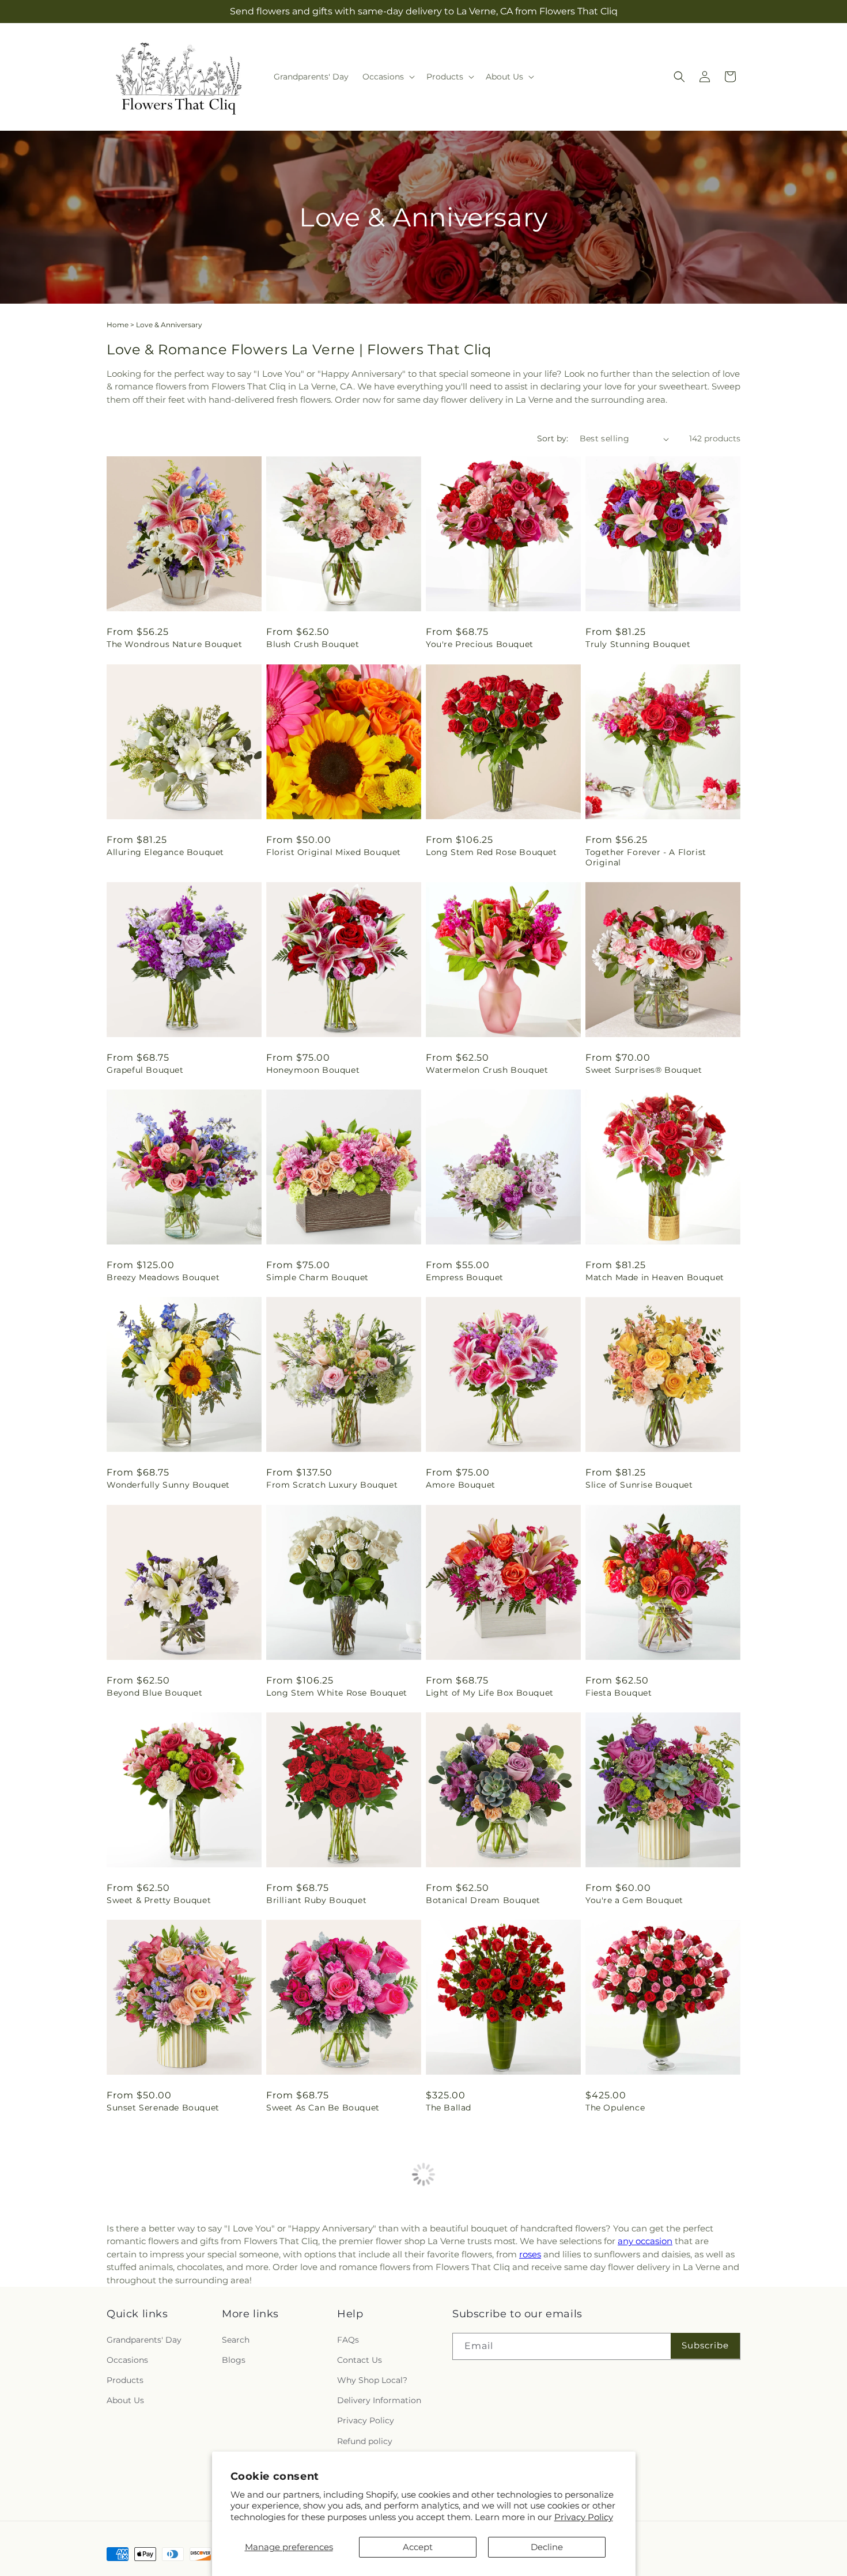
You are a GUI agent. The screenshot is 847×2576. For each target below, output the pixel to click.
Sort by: (553, 438)
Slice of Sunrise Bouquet (639, 1485)
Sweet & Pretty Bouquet (159, 1900)
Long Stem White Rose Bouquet (337, 1693)
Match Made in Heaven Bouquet (655, 1277)
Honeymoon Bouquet (313, 1070)
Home (118, 325)
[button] (387, 77)
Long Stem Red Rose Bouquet (491, 852)
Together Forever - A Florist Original (646, 857)
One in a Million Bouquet (161, 2315)
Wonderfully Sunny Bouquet (168, 1485)
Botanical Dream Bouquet (483, 1900)
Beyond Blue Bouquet (154, 1693)
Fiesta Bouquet (619, 1693)
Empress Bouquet (465, 1277)
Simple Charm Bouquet (317, 1277)
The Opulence (615, 2108)
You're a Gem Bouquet (634, 1900)
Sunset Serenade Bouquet (163, 2108)
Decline (547, 2547)
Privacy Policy (584, 2517)
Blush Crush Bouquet (313, 644)
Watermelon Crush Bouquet (487, 1070)
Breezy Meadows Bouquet (163, 1277)
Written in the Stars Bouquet (170, 2522)
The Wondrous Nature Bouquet (174, 644)
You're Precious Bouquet (480, 644)
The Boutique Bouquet (315, 2315)
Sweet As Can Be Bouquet (323, 2108)
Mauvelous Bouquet (629, 2315)
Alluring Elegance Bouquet (165, 852)
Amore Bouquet (461, 1485)
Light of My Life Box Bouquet (490, 1693)
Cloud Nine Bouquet (470, 2315)
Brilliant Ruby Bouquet (316, 1900)
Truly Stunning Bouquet (638, 644)
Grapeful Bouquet (145, 1070)
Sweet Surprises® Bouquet (644, 1070)
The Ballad (449, 2108)
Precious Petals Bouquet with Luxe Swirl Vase (661, 2528)
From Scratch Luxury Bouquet (332, 1485)
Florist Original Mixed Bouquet (334, 852)
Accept (418, 2547)
